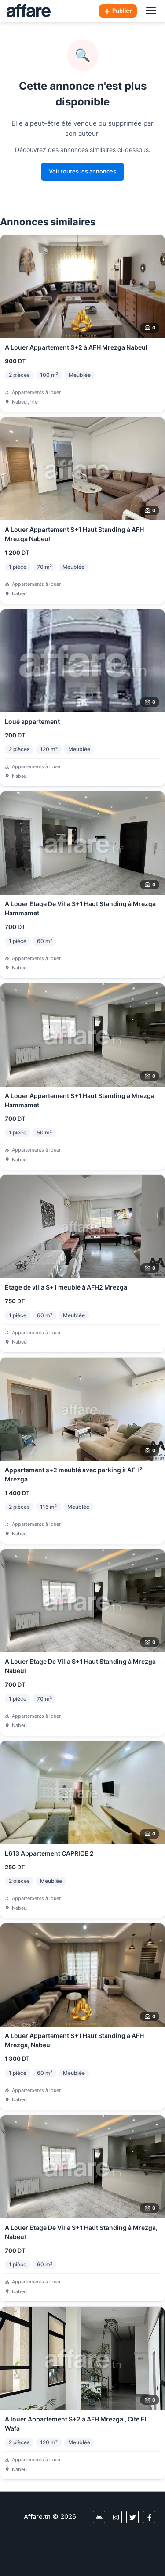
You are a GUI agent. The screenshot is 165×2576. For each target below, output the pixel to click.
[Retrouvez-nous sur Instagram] (116, 2517)
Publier (122, 11)
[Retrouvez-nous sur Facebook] (149, 2517)
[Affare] (29, 11)
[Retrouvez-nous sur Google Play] (99, 2517)
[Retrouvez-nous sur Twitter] (132, 2517)
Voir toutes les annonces (82, 171)
